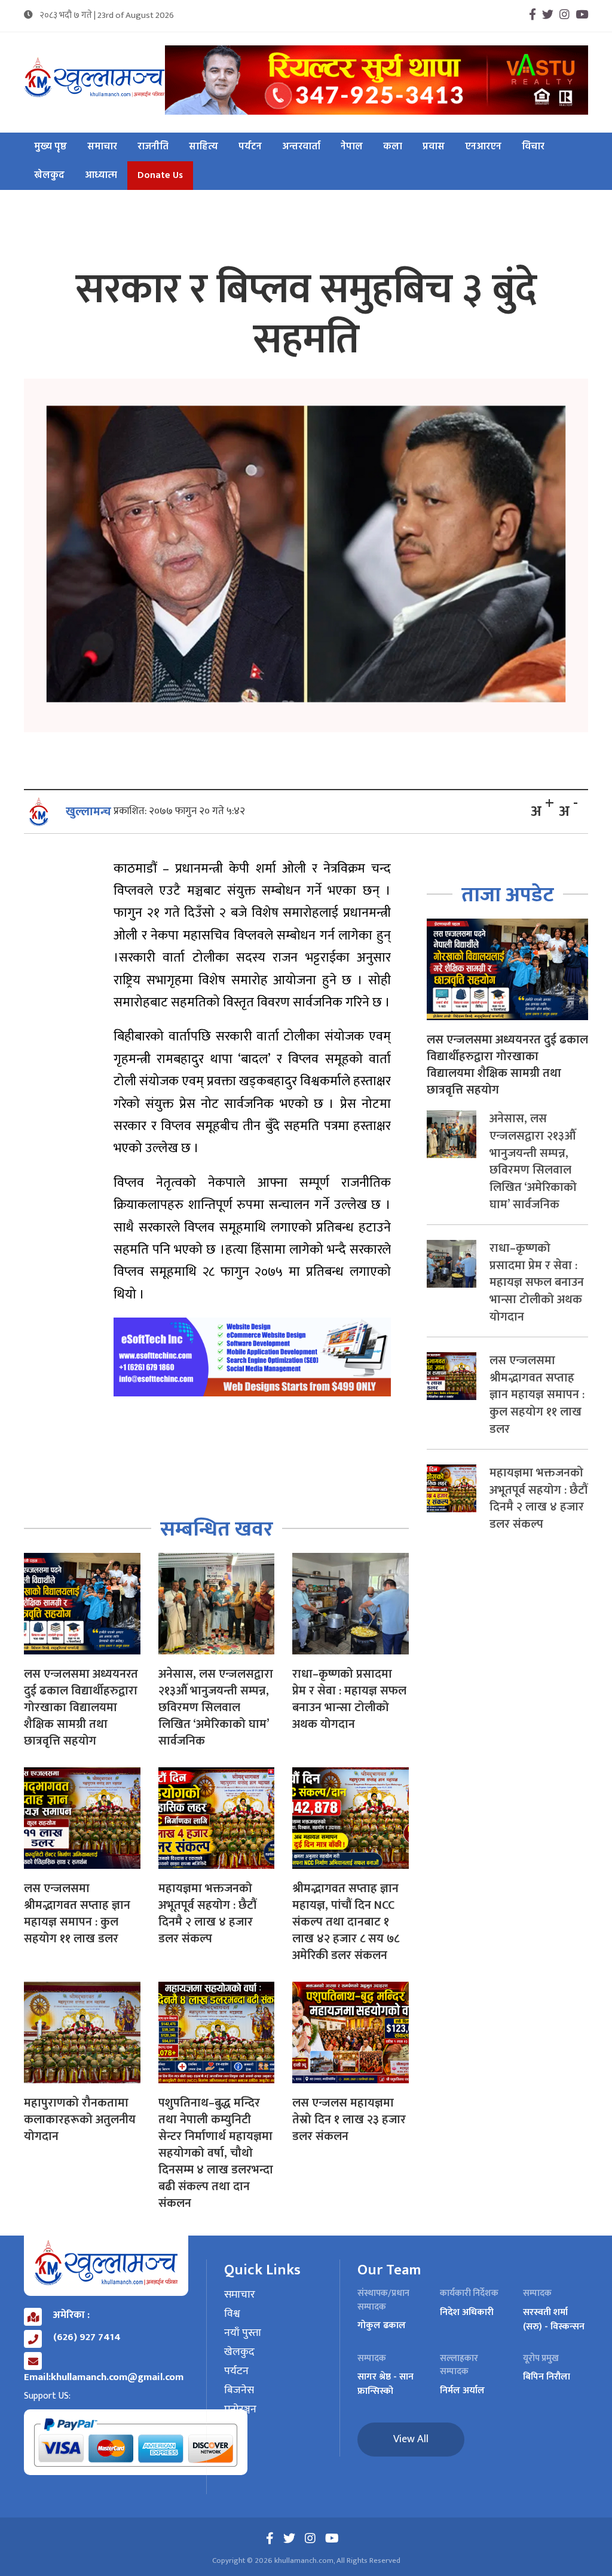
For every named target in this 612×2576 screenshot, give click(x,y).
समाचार (102, 147)
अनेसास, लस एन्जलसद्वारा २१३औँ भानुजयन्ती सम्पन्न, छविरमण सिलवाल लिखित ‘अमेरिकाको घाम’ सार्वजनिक (216, 1708)
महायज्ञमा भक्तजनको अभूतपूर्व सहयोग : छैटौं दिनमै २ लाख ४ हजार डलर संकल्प (207, 1914)
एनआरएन (483, 147)
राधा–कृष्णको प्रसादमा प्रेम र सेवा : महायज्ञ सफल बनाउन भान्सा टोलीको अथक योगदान (349, 1699)
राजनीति (153, 147)
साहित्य (204, 147)
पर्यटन (250, 147)
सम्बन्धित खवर (217, 1529)
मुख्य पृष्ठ (51, 147)
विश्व (232, 2314)
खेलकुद (49, 176)
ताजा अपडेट (508, 895)
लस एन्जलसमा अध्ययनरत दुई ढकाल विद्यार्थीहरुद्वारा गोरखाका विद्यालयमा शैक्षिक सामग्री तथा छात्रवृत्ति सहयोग (81, 1708)
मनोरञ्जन (240, 2410)
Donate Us (160, 176)
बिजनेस (239, 2391)
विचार (533, 147)
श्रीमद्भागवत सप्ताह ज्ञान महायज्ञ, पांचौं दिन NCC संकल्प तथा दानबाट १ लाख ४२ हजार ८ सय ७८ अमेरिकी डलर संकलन (346, 1922)
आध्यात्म (101, 176)
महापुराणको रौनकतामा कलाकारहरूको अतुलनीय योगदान (80, 2120)
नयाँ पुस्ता (243, 2334)
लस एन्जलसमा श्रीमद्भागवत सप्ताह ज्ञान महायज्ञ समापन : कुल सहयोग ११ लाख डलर (77, 1914)
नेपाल (352, 147)
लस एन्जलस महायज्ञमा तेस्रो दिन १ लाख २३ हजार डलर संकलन (349, 2120)
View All (411, 2439)
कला (393, 147)
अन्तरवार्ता (301, 147)
